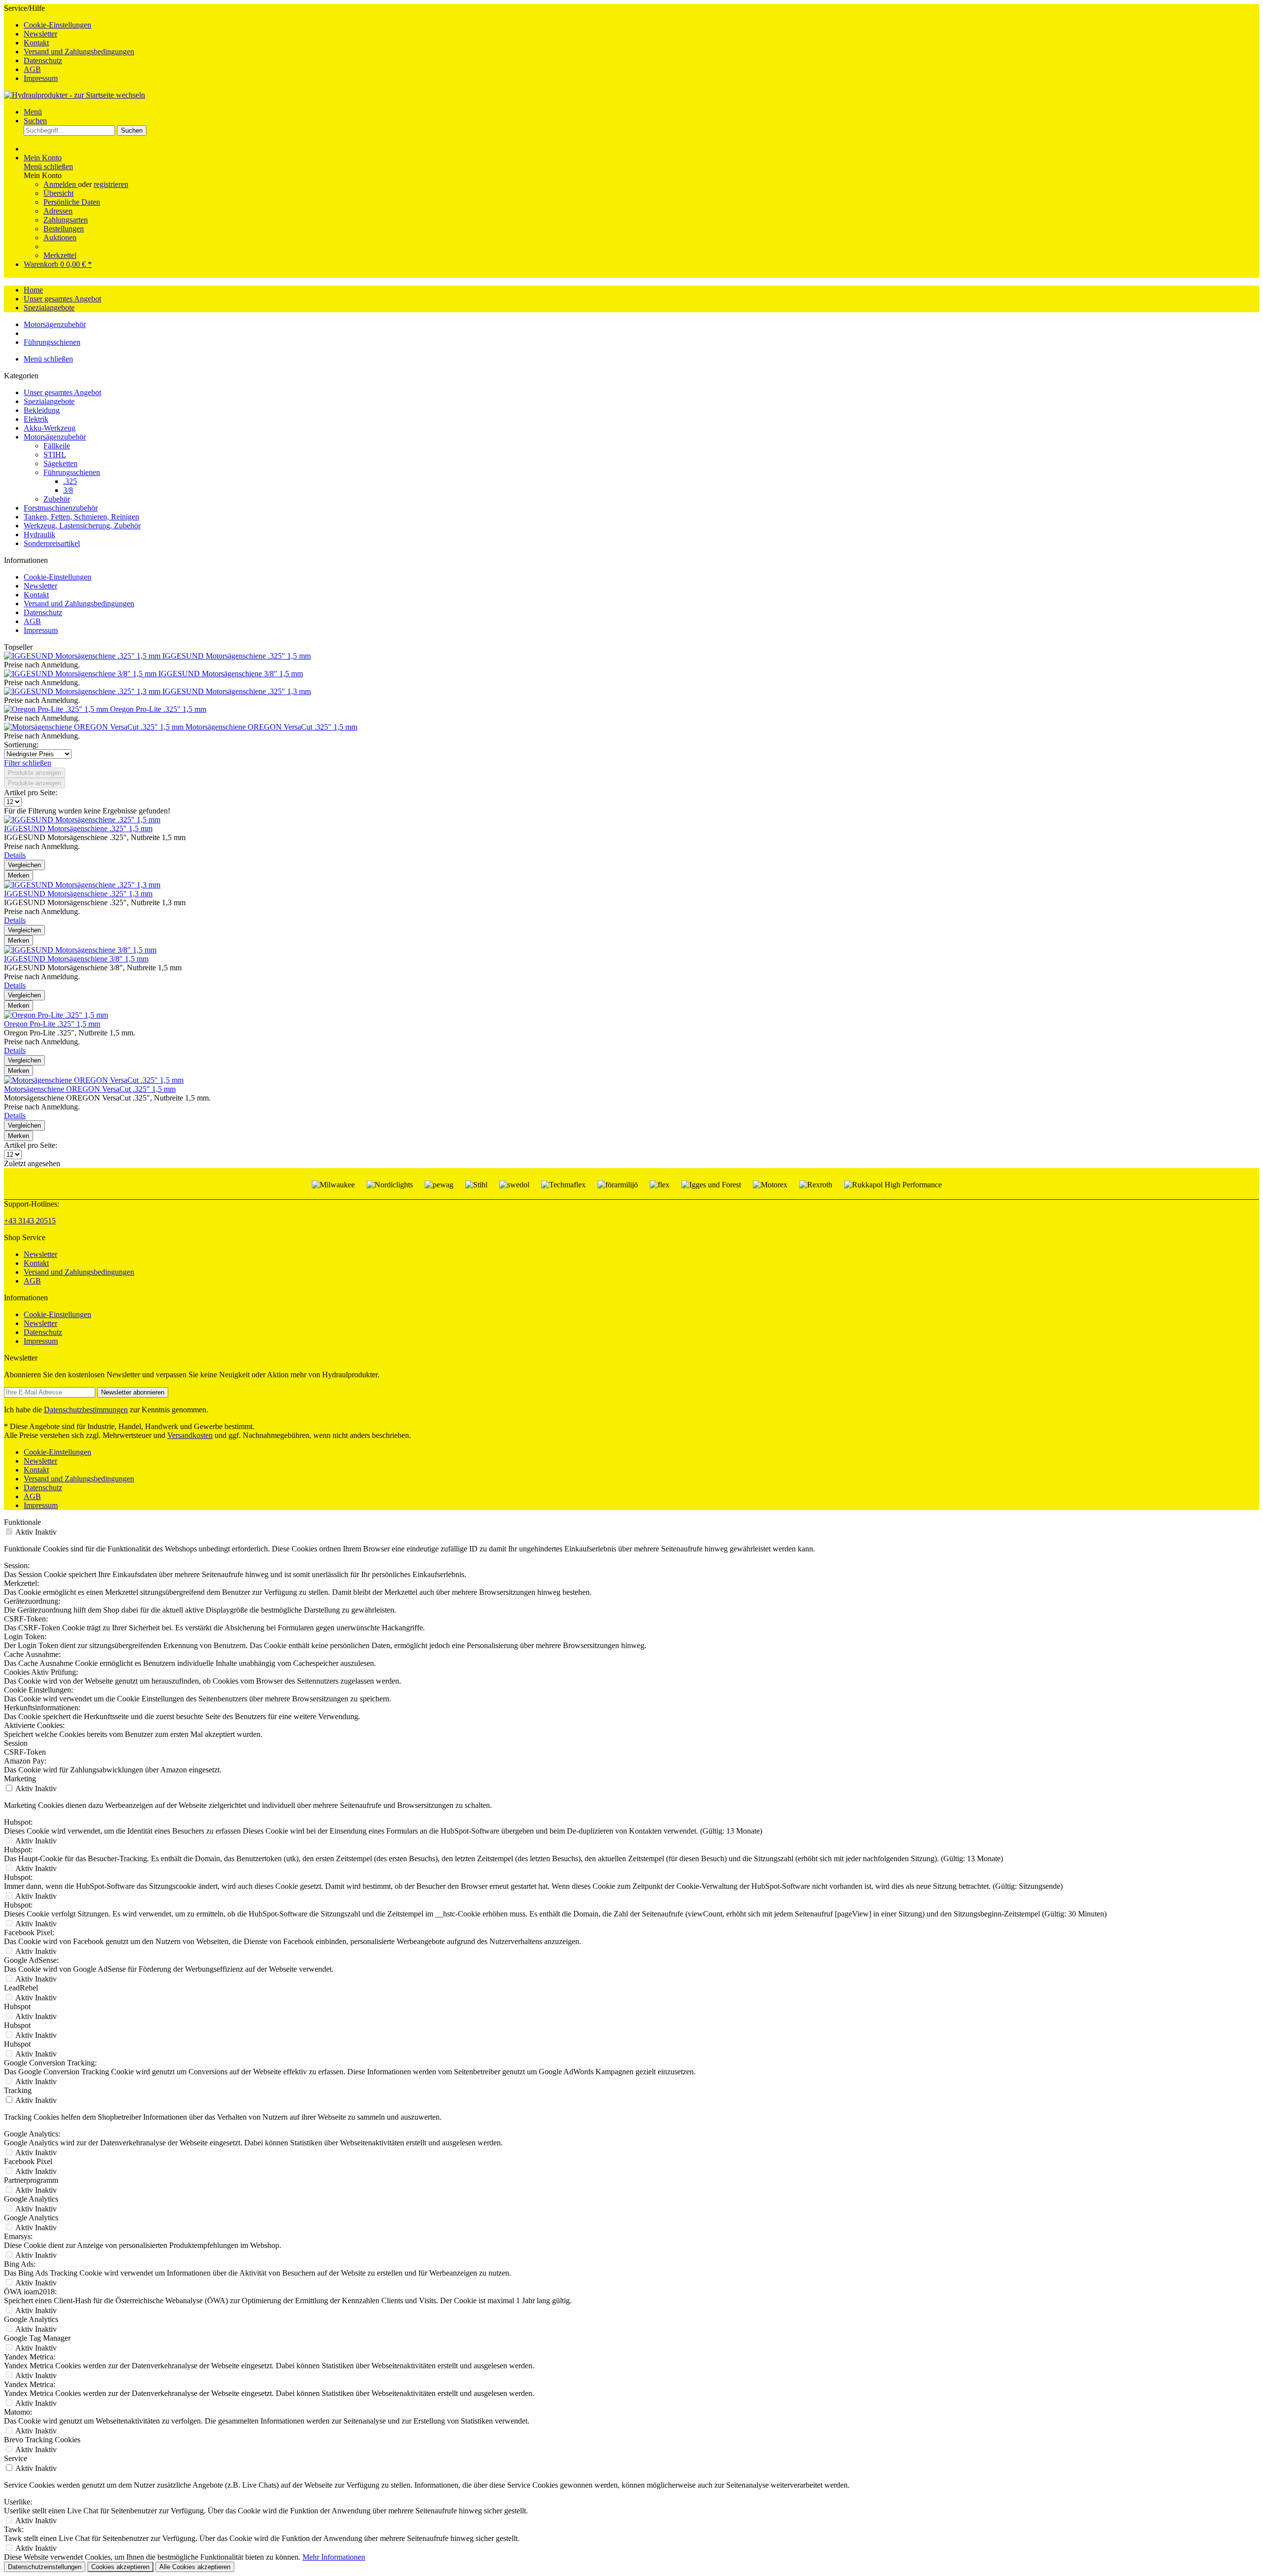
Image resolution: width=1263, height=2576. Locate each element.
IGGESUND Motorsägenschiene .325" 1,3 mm (237, 691)
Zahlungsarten (66, 220)
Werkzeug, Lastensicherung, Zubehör (82, 526)
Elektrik (36, 419)
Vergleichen (24, 865)
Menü (33, 112)
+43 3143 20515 (30, 1221)
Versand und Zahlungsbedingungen (79, 52)
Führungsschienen (72, 472)
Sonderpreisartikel (52, 543)
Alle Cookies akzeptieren (195, 2567)
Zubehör (57, 499)
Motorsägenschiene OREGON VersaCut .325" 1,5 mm (271, 727)
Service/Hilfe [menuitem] (69, 43)
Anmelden (61, 184)
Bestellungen (64, 229)
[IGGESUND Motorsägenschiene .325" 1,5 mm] (83, 656)
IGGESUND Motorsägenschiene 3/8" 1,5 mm (231, 674)
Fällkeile (57, 446)
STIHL (55, 455)
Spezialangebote (49, 401)
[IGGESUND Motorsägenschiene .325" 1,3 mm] (83, 691)
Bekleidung (42, 410)
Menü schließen (48, 166)
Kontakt (36, 43)
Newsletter (40, 34)
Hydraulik (39, 534)
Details (15, 855)
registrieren (111, 184)
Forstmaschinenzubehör (61, 508)
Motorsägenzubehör (55, 437)
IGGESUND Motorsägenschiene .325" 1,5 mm (237, 656)
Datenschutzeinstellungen (45, 2567)
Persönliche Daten (72, 202)
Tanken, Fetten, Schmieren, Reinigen (81, 517)
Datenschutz (43, 60)
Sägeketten (60, 463)
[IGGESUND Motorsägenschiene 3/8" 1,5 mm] (81, 674)
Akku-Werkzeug (50, 428)
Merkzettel (60, 255)
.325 (70, 481)
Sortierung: (21, 745)
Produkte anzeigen (35, 773)
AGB (32, 69)
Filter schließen (28, 763)
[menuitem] (641, 25)
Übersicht (58, 193)
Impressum (41, 78)
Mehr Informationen (334, 2557)
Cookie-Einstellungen (57, 25)
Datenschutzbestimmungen (86, 1410)
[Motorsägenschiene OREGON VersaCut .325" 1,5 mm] (95, 727)
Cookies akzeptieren (120, 2567)
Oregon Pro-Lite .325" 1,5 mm (158, 709)
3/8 (68, 490)
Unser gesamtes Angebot (62, 392)
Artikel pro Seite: (31, 792)
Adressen (58, 211)
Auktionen (60, 238)
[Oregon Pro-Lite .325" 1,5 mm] (57, 709)
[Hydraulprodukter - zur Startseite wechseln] (74, 95)
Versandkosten (190, 1435)
